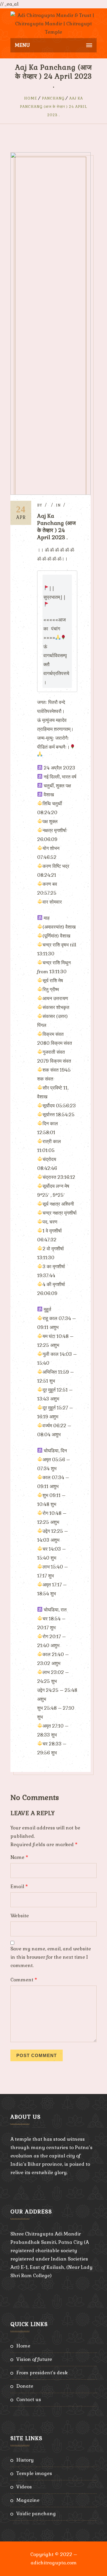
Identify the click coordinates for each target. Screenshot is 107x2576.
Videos (24, 2487)
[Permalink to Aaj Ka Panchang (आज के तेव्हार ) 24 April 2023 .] (51, 493)
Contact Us (29, 2399)
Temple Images (34, 2473)
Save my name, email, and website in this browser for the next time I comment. (51, 1957)
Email (19, 1886)
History (25, 2460)
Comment (24, 1980)
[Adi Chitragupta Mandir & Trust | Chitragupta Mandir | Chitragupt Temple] (53, 23)
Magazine (28, 2500)
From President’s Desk (42, 2373)
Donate (25, 2386)
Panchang (53, 98)
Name (19, 1857)
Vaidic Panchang (36, 2514)
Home (31, 98)
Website (20, 1916)
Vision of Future (34, 2359)
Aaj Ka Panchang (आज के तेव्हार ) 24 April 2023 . (53, 107)
